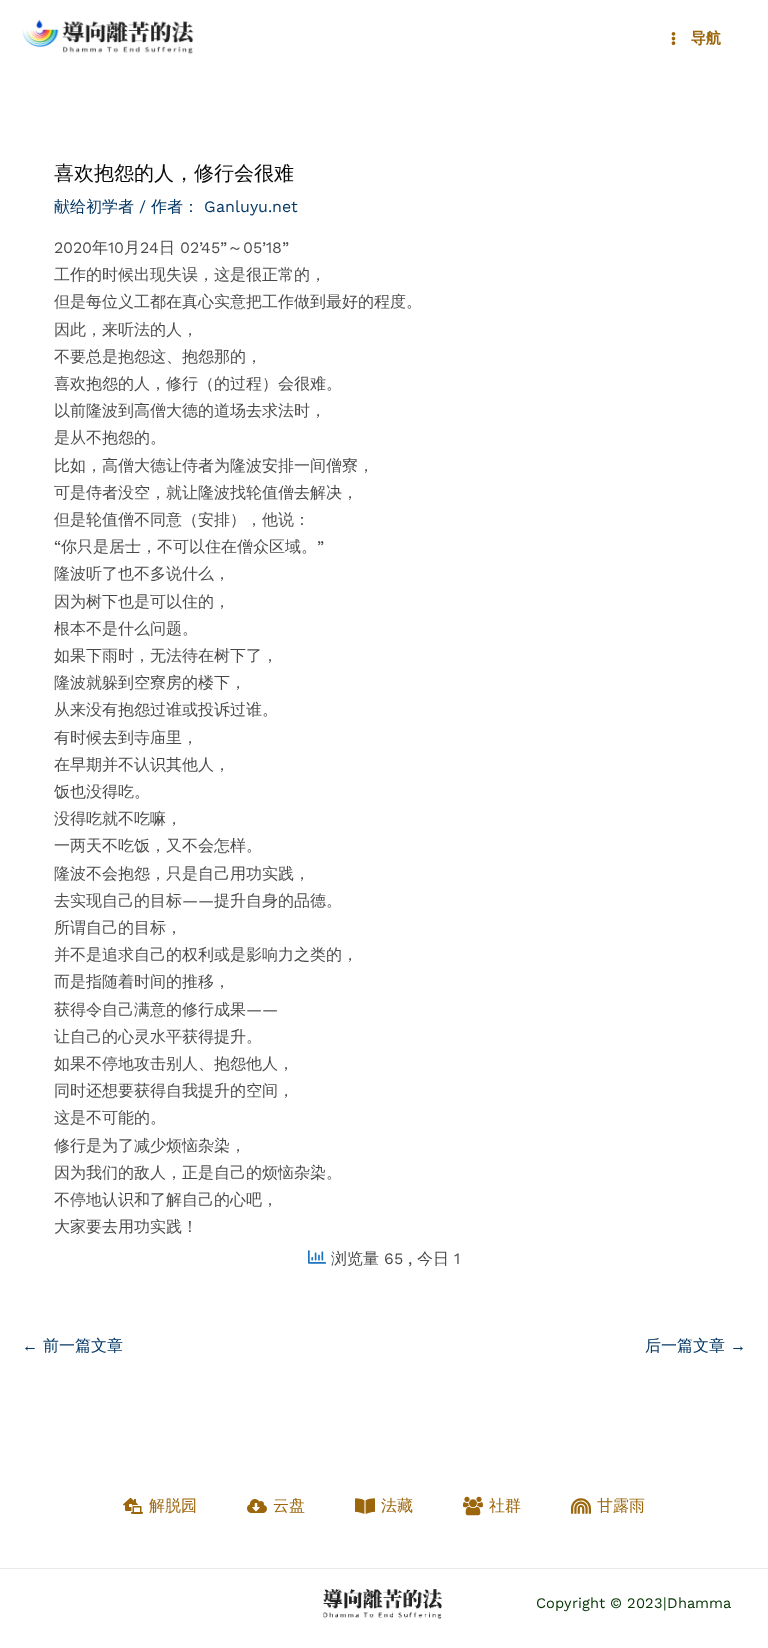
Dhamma (699, 1603)
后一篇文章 (695, 1345)
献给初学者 (94, 206)
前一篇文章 (72, 1345)
